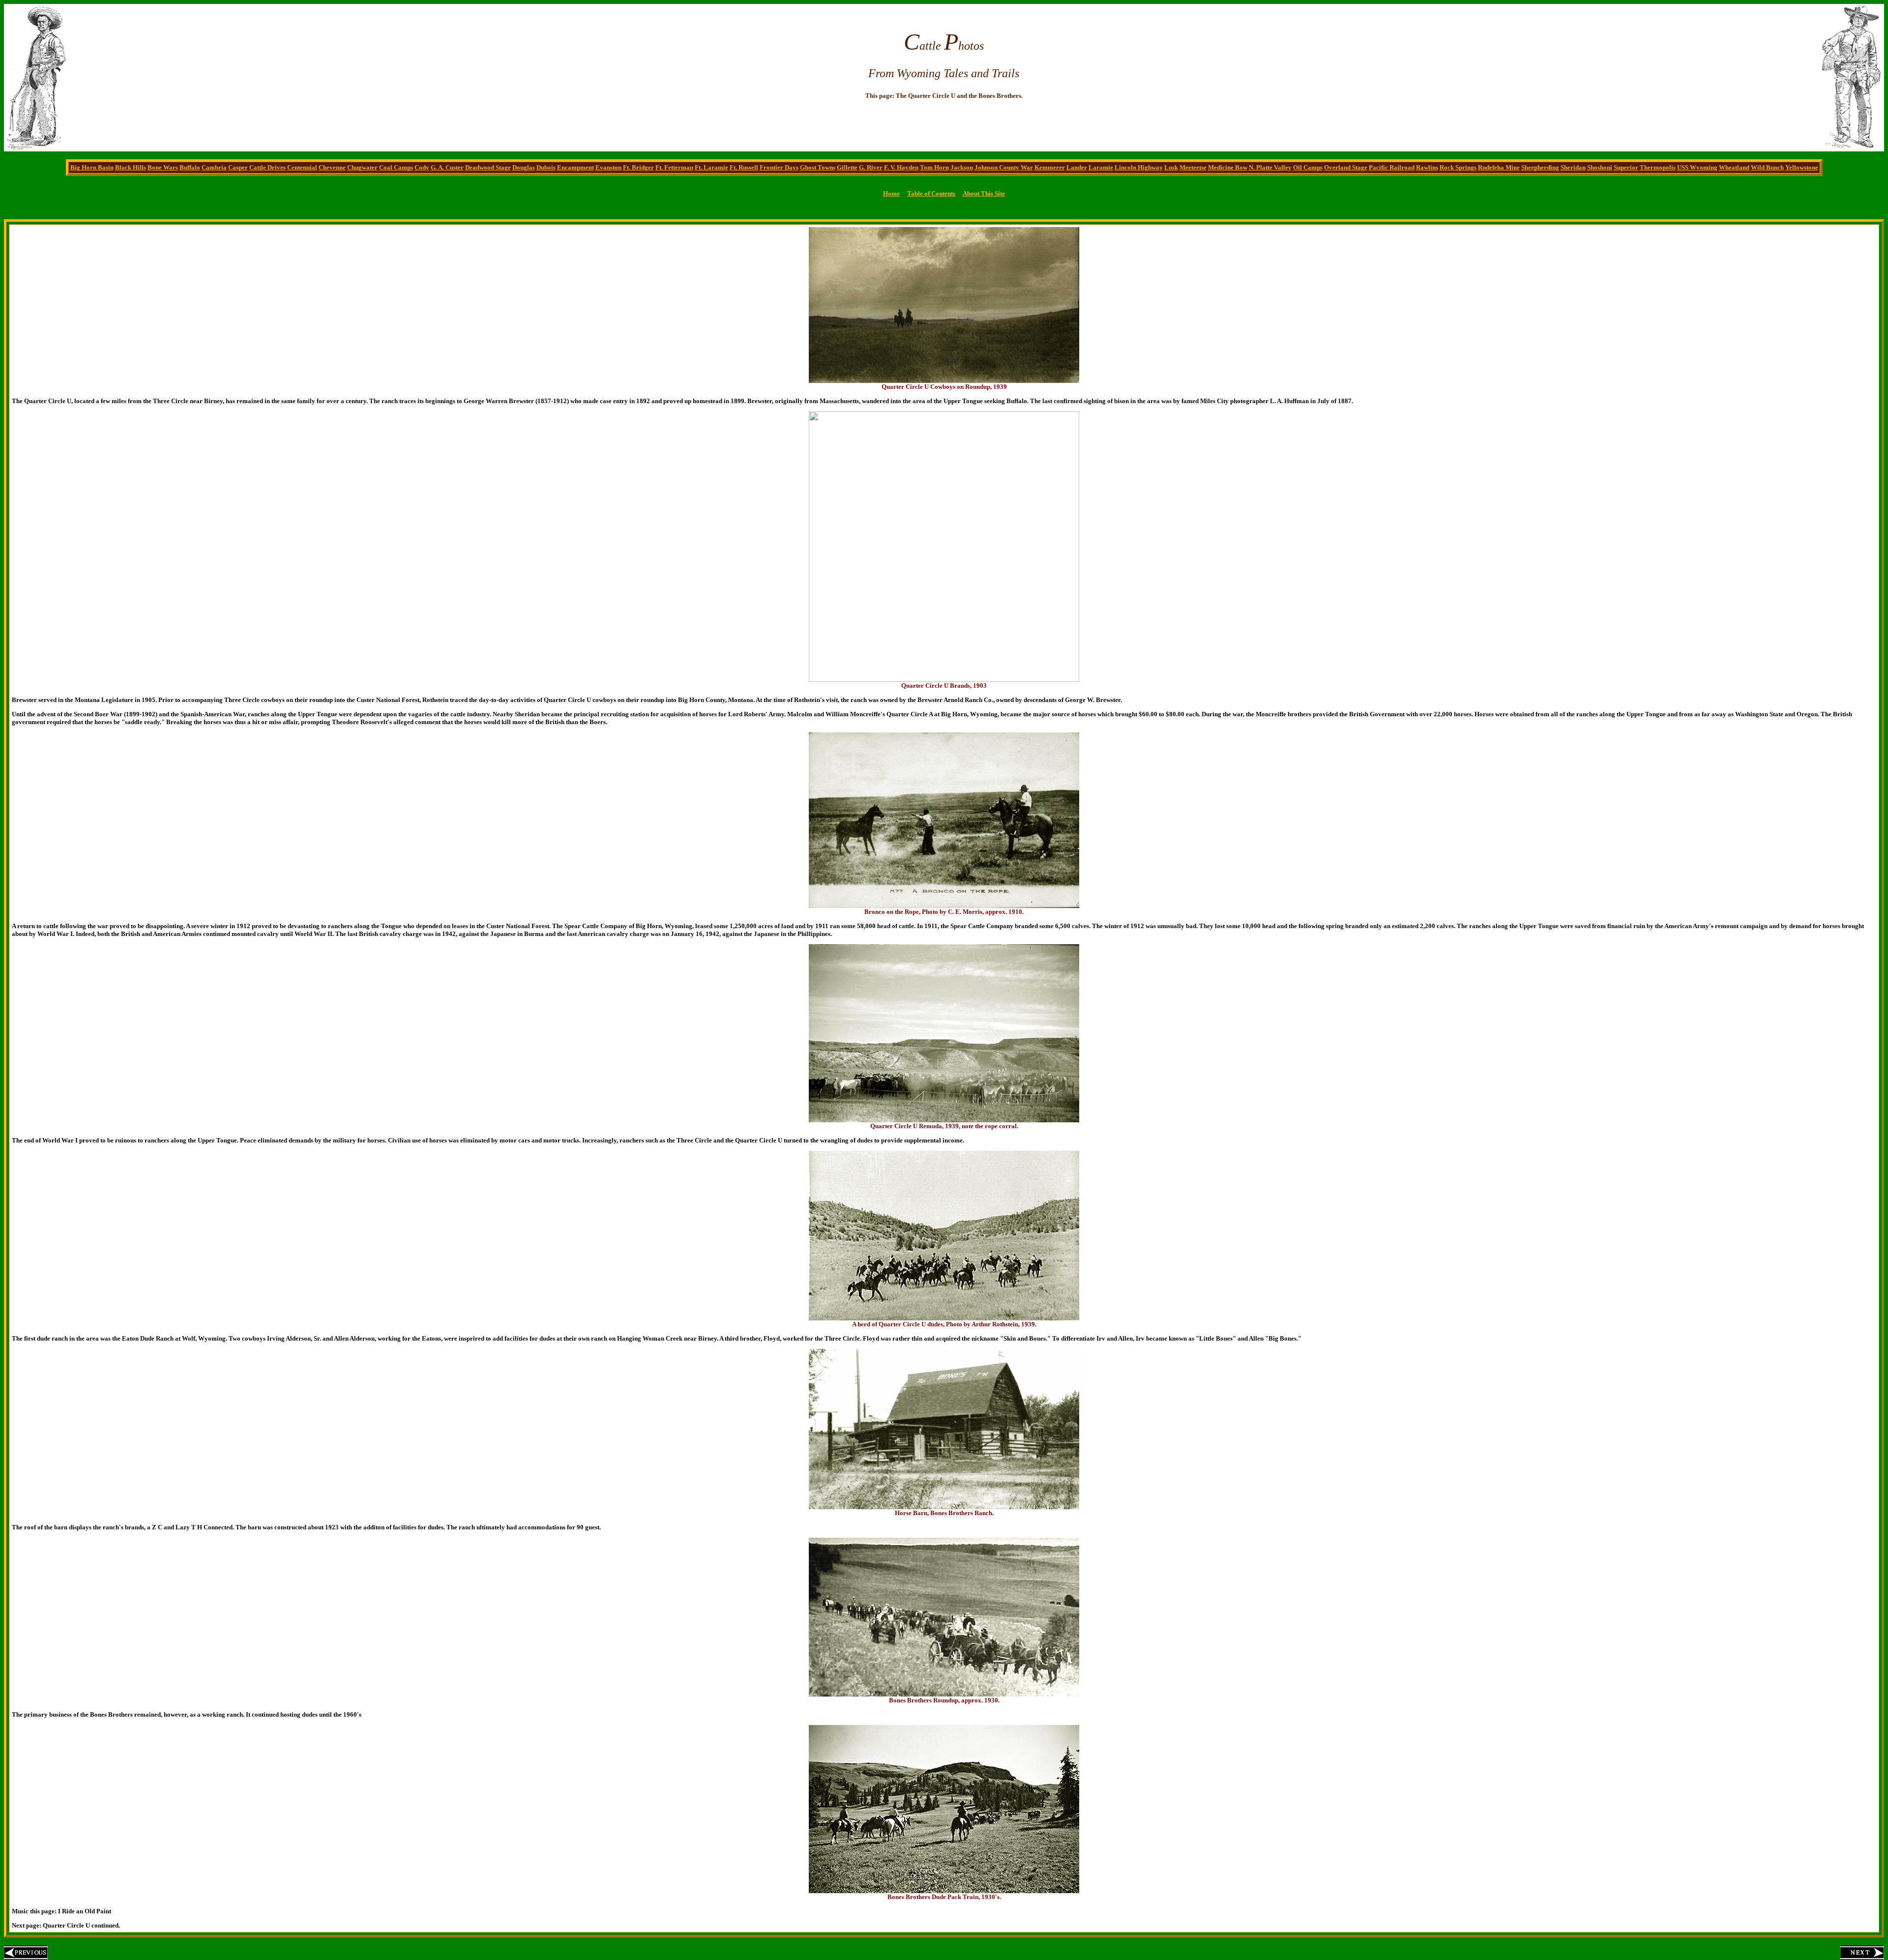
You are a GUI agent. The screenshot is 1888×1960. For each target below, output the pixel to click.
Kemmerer (1050, 167)
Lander (1077, 167)
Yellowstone (1802, 167)
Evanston (608, 167)
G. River (871, 167)
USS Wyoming (1697, 167)
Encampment (575, 167)
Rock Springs (1458, 167)
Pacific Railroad (1392, 167)
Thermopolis (1658, 167)
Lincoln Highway (1139, 167)
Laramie (1101, 167)
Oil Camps (1308, 167)
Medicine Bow (1228, 167)
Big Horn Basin (92, 167)
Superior (1626, 167)
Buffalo (190, 167)
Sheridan (1573, 167)
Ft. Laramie (711, 167)
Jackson (962, 167)
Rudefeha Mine (1499, 167)
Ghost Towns (818, 167)
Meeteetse (1193, 167)
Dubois (546, 167)
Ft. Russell (744, 167)
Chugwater (362, 167)
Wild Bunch (1767, 167)
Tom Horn (934, 167)
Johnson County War (1004, 167)
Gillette (847, 167)
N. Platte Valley (1270, 167)
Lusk (1171, 167)
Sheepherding (1540, 167)
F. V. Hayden (901, 167)
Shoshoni (1600, 167)
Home (891, 193)
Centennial (302, 167)
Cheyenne (332, 167)
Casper (238, 167)
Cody (422, 167)
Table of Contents (931, 193)
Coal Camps (396, 167)
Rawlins (1427, 167)
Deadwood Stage (488, 167)
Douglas (524, 167)
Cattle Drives (267, 167)
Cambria (214, 167)
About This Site (984, 193)
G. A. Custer (447, 167)
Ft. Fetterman (674, 167)
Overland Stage (1346, 167)
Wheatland (1734, 167)
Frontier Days (779, 167)
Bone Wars (163, 167)
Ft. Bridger (638, 167)
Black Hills (131, 167)
